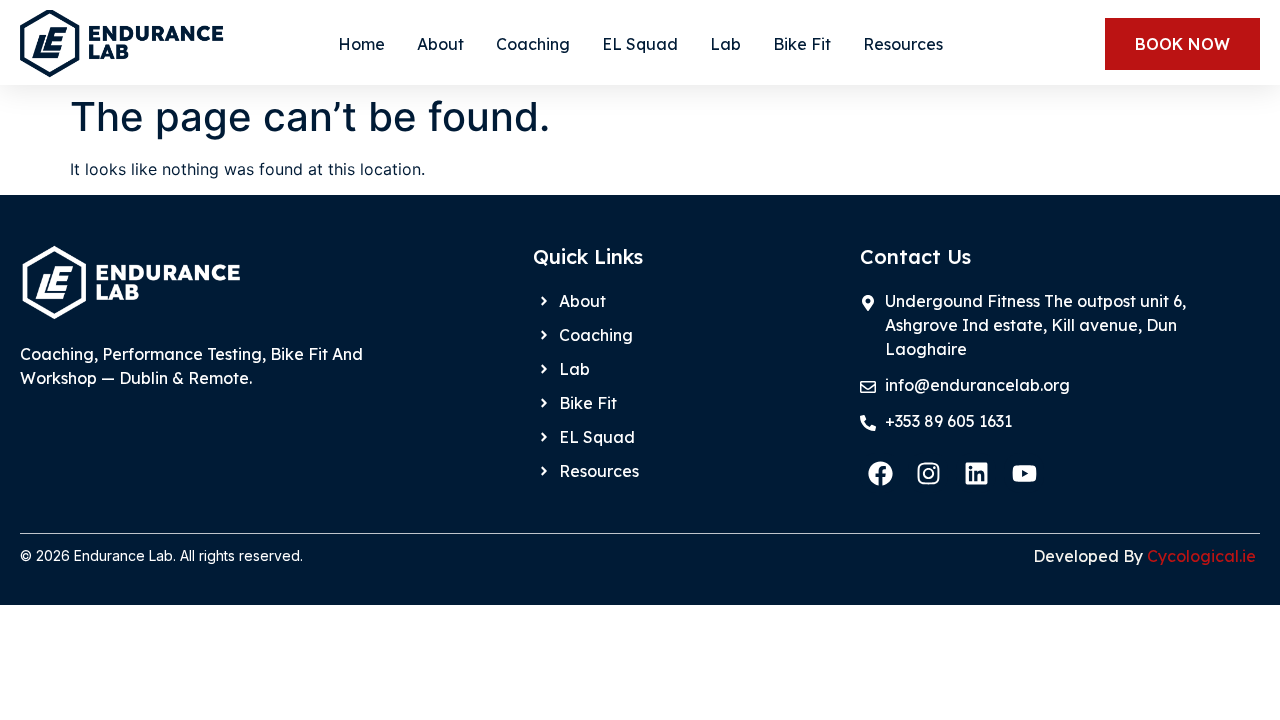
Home (361, 44)
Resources (903, 44)
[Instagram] (928, 473)
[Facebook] (880, 473)
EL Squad (640, 44)
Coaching (533, 44)
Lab (725, 44)
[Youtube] (1024, 473)
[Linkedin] (976, 473)
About (440, 44)
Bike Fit (802, 44)
